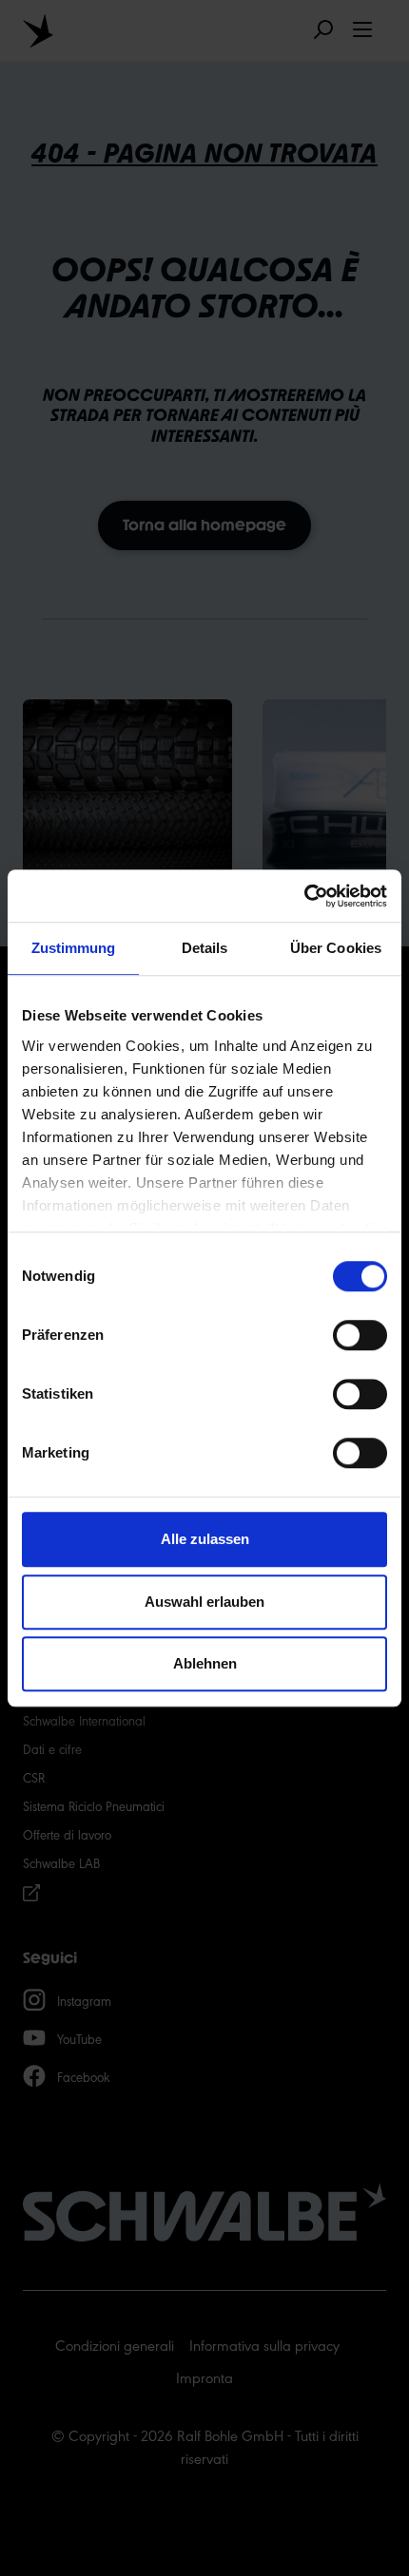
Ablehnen (205, 1663)
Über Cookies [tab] (336, 948)
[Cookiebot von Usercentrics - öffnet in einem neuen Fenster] (304, 896)
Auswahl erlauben (204, 1602)
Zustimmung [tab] (74, 948)
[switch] (360, 1335)
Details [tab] (205, 948)
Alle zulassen (205, 1539)
